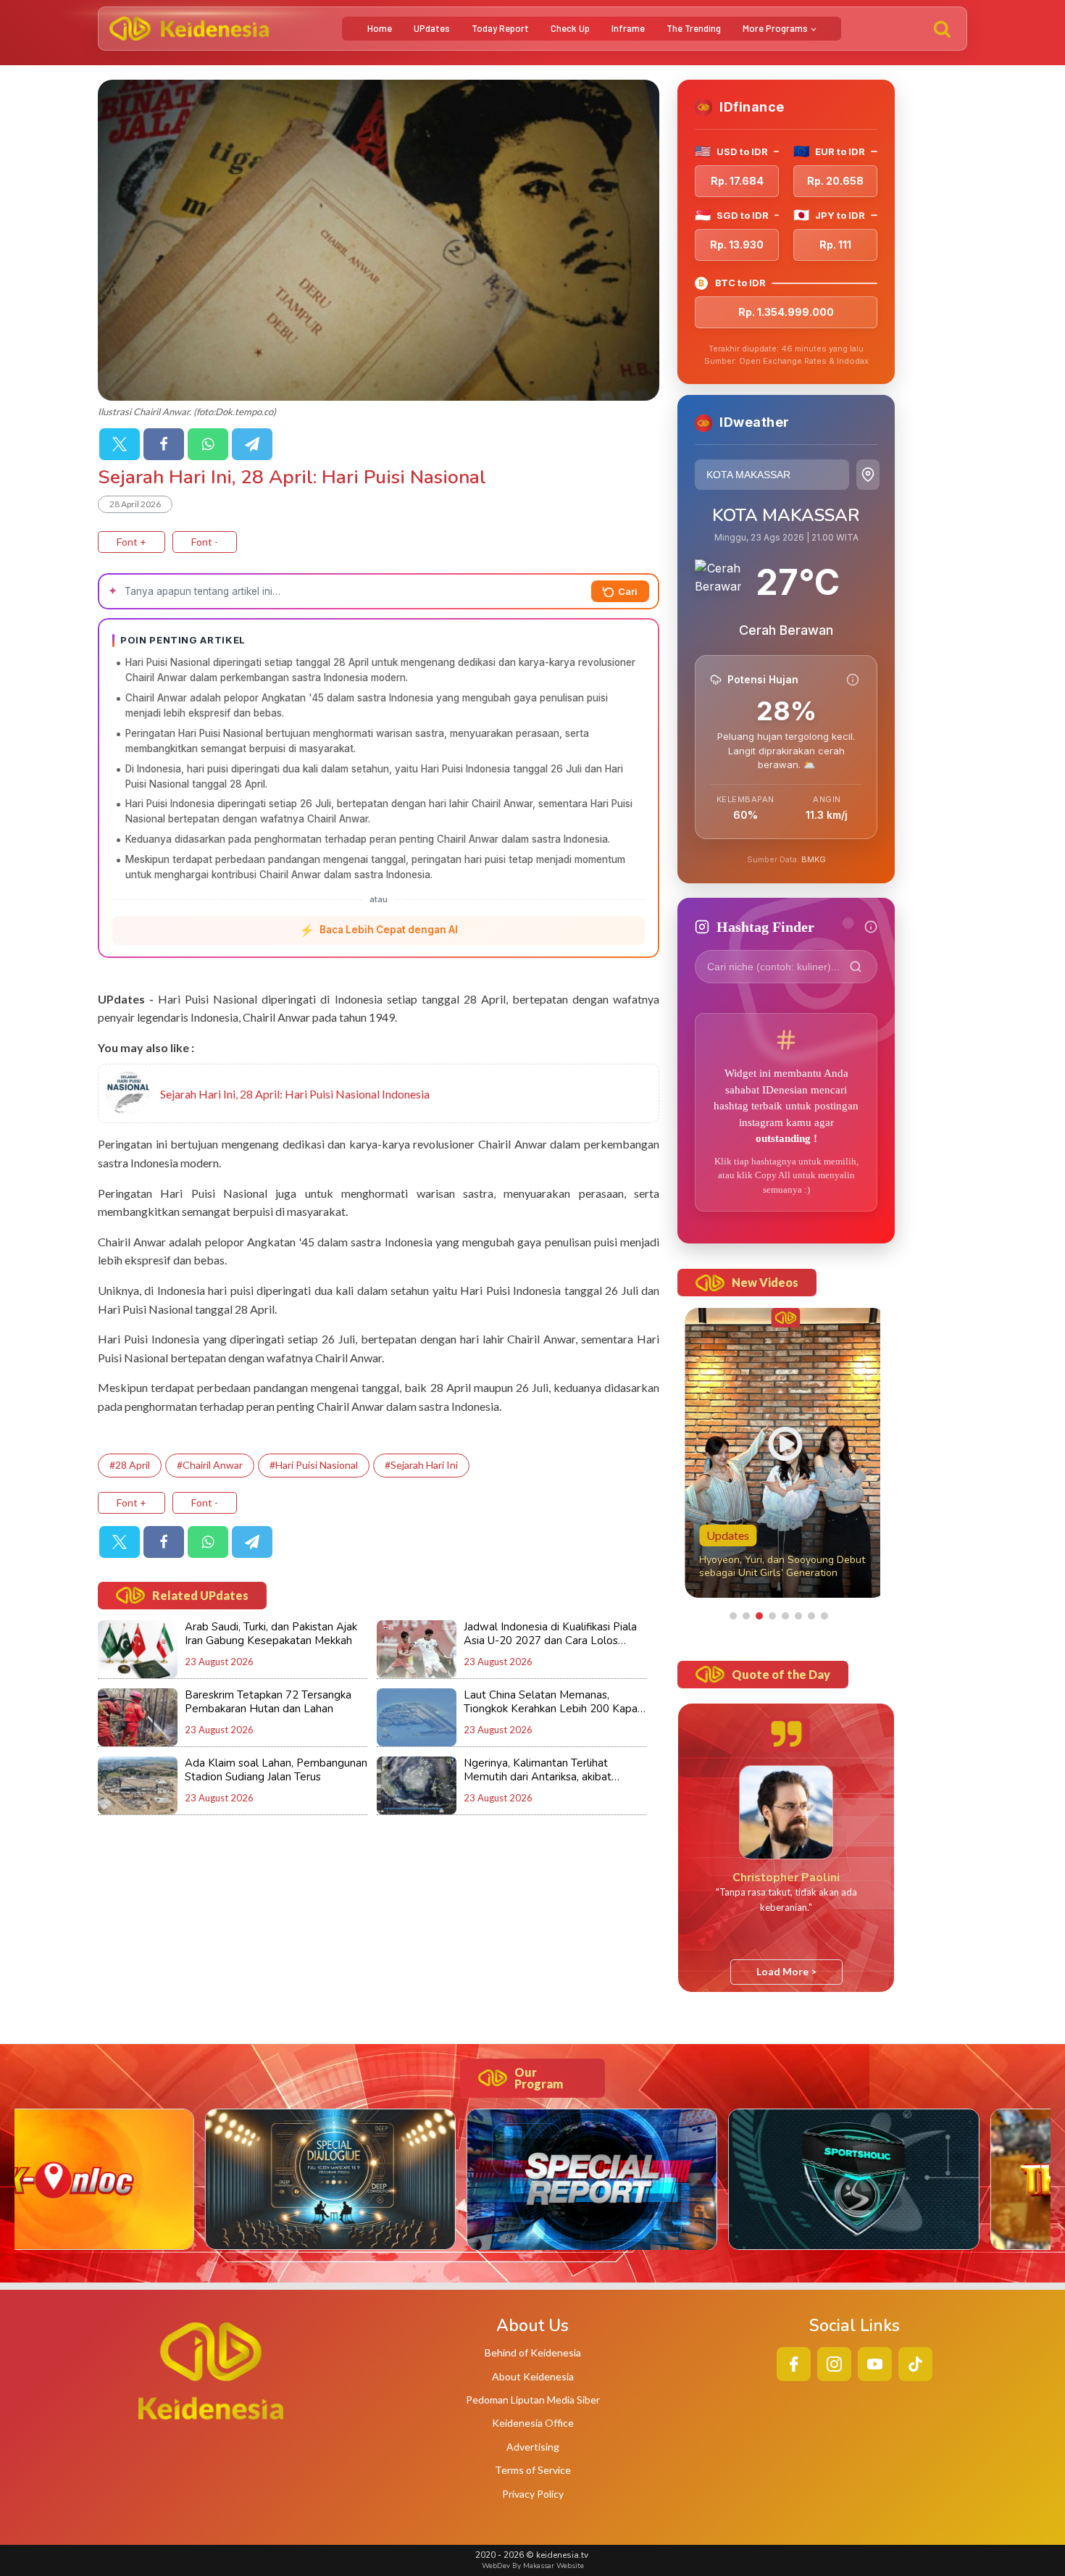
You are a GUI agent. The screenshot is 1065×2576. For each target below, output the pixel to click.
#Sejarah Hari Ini (421, 1465)
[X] (120, 444)
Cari (628, 591)
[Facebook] (164, 444)
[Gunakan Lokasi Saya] (868, 475)
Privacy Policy (533, 2494)
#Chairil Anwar (210, 1465)
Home (380, 28)
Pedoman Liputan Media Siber (533, 2400)
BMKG (814, 859)
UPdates (432, 28)
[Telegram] (252, 444)
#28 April (130, 1465)
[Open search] (942, 29)
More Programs (775, 28)
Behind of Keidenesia (533, 2352)
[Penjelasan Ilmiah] (853, 680)
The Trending (694, 28)
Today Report (500, 28)
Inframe (628, 28)
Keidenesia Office (533, 2423)
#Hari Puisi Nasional (314, 1465)
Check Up (570, 28)
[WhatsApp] (208, 444)
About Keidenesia (533, 2376)
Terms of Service (533, 2470)
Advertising (533, 2447)
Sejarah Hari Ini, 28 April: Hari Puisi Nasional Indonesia (295, 1094)
